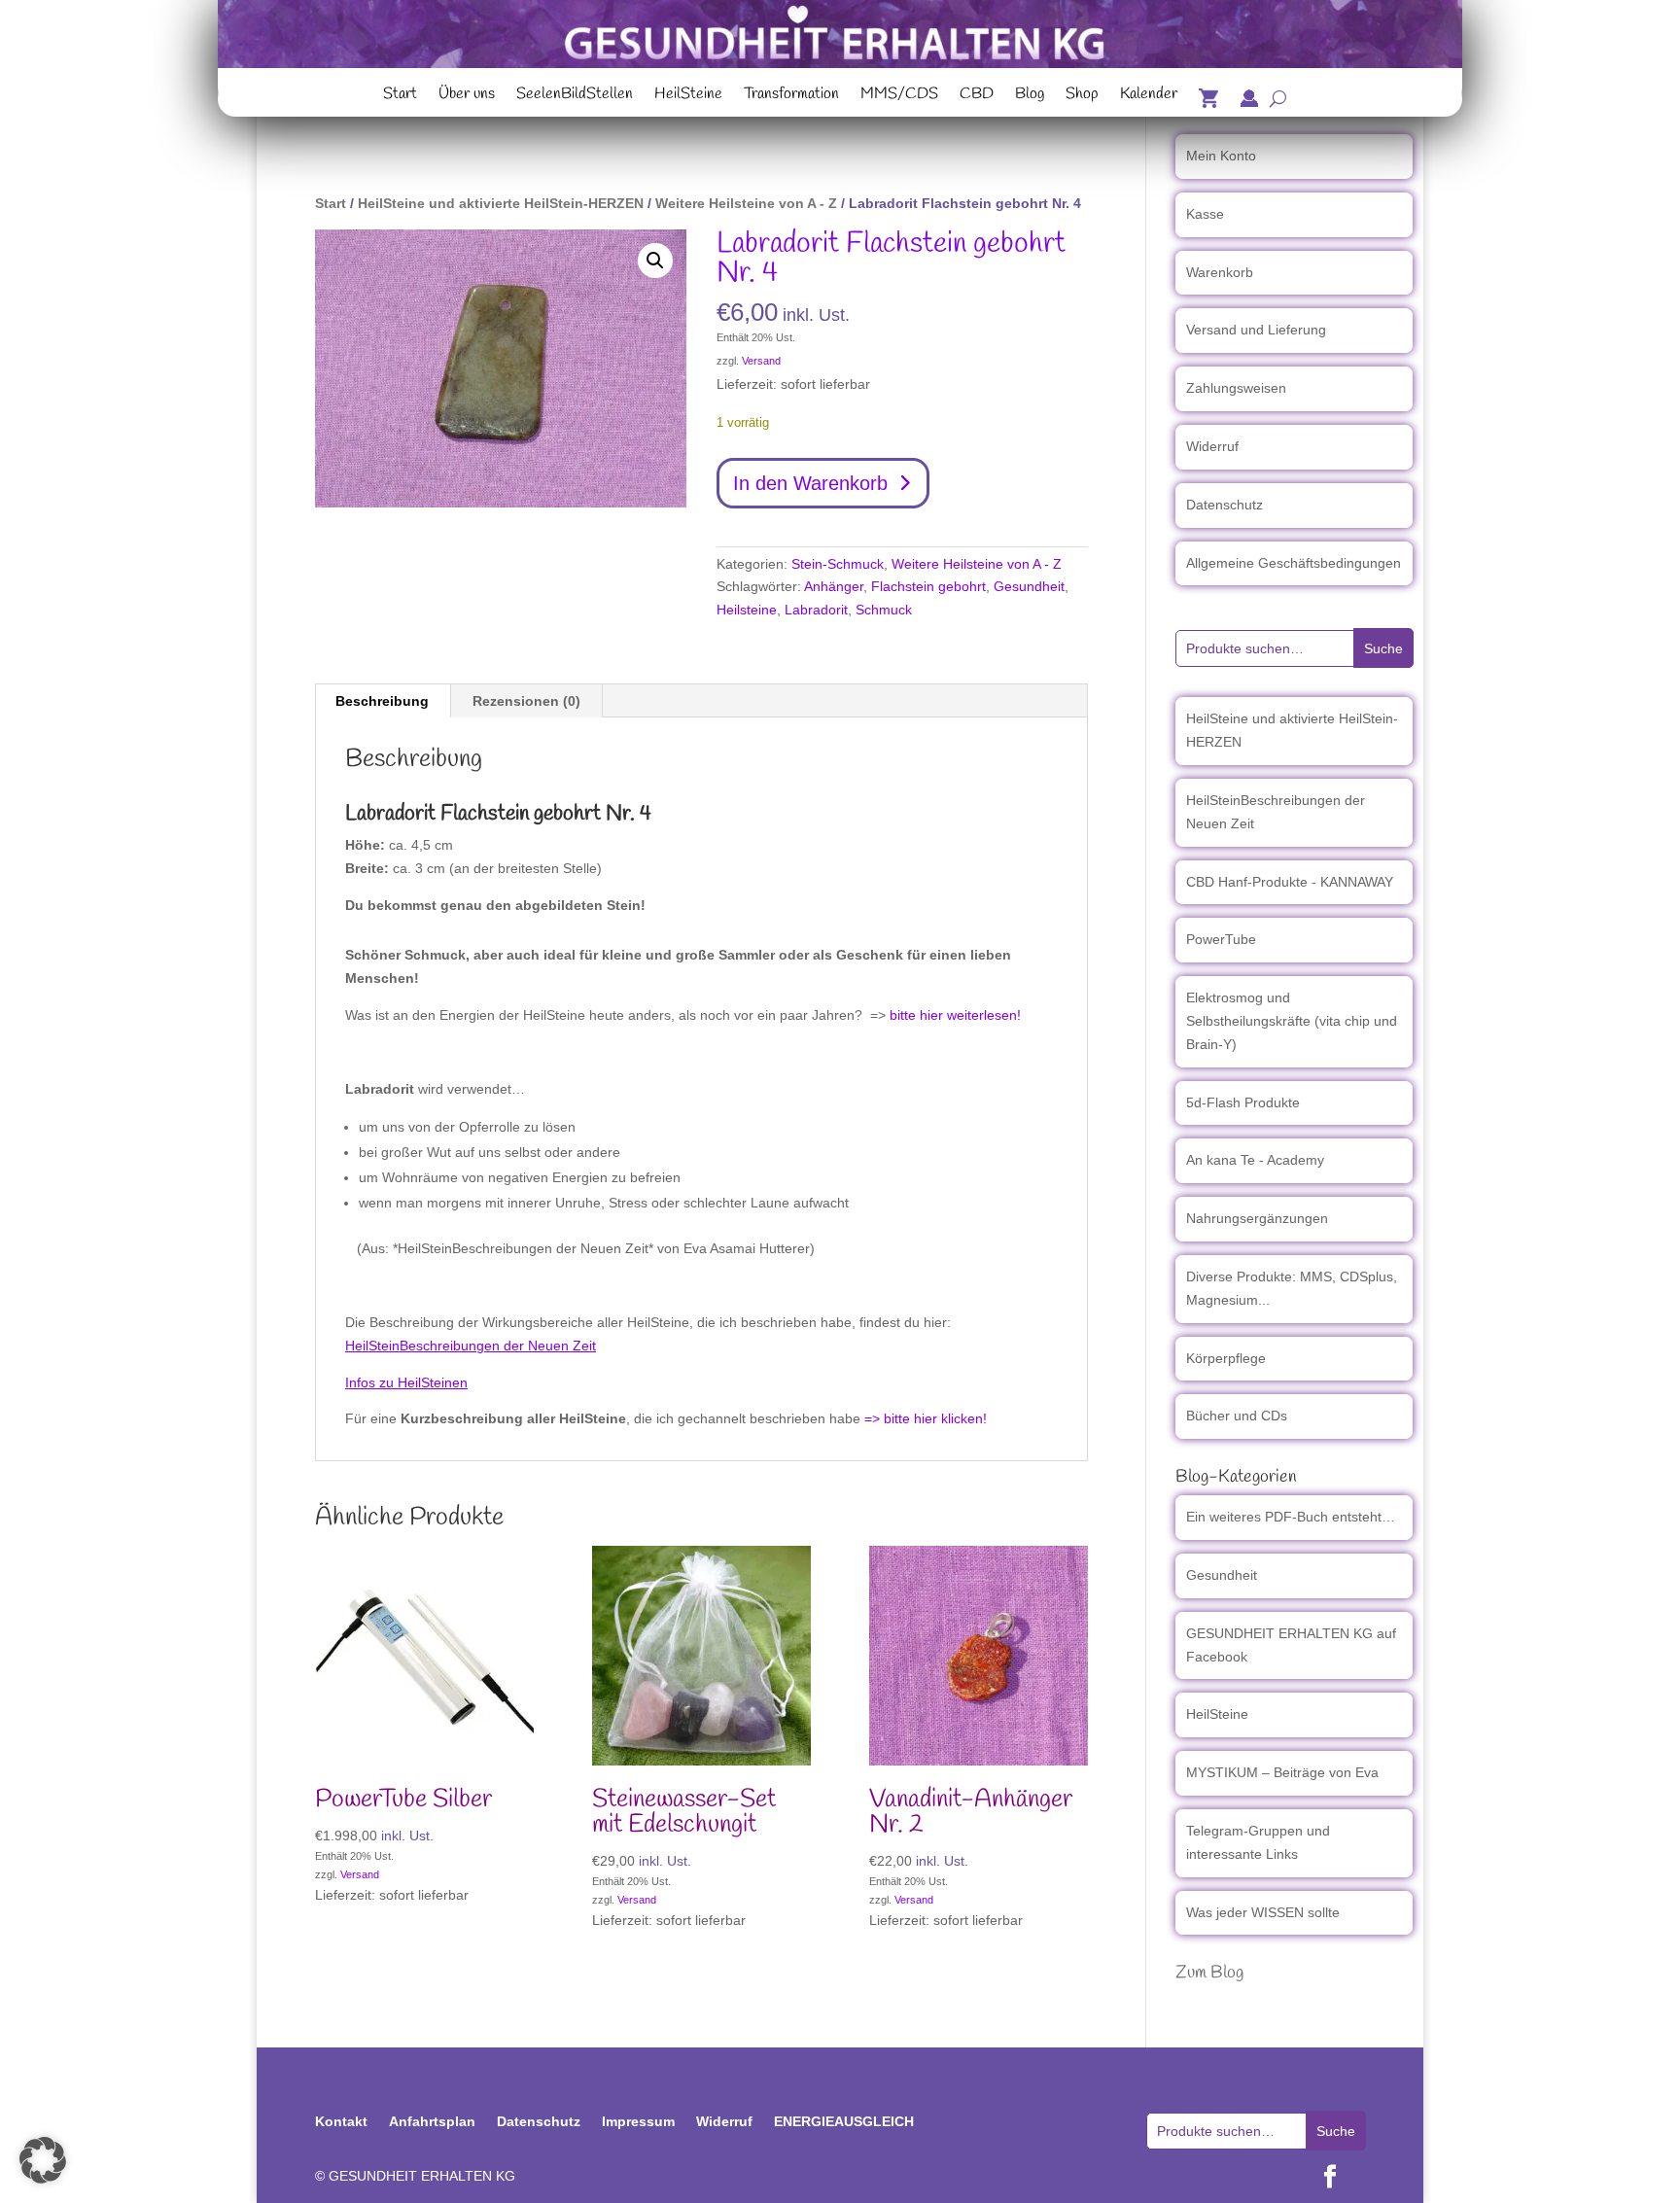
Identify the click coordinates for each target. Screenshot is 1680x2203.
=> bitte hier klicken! (926, 1418)
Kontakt (341, 2121)
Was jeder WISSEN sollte (1263, 1912)
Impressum (638, 2121)
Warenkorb (1220, 272)
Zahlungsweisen (1236, 388)
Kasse (1205, 214)
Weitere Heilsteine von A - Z (746, 203)
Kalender (1149, 96)
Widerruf (1212, 446)
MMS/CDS (899, 96)
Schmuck (884, 610)
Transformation (791, 96)
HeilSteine (688, 96)
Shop (1082, 96)
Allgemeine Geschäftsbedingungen (1294, 563)
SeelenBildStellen (575, 96)
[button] (655, 261)
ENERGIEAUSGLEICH (844, 2121)
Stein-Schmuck (838, 564)
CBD (977, 96)
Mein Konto (1221, 156)
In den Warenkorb (810, 483)
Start (400, 96)
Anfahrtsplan (432, 2121)
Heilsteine (747, 610)
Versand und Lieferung (1256, 330)
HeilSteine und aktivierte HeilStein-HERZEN (501, 203)
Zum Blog (1209, 1973)
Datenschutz (1225, 505)
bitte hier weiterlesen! (955, 1015)
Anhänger (834, 586)
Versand (761, 361)
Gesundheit (1029, 586)
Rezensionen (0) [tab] (526, 701)
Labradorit (816, 610)
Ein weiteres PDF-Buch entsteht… (1291, 1517)
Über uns (467, 96)
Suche (1383, 648)
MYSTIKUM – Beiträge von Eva (1282, 1772)
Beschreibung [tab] (382, 701)
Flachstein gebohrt (928, 586)
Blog (1030, 96)
